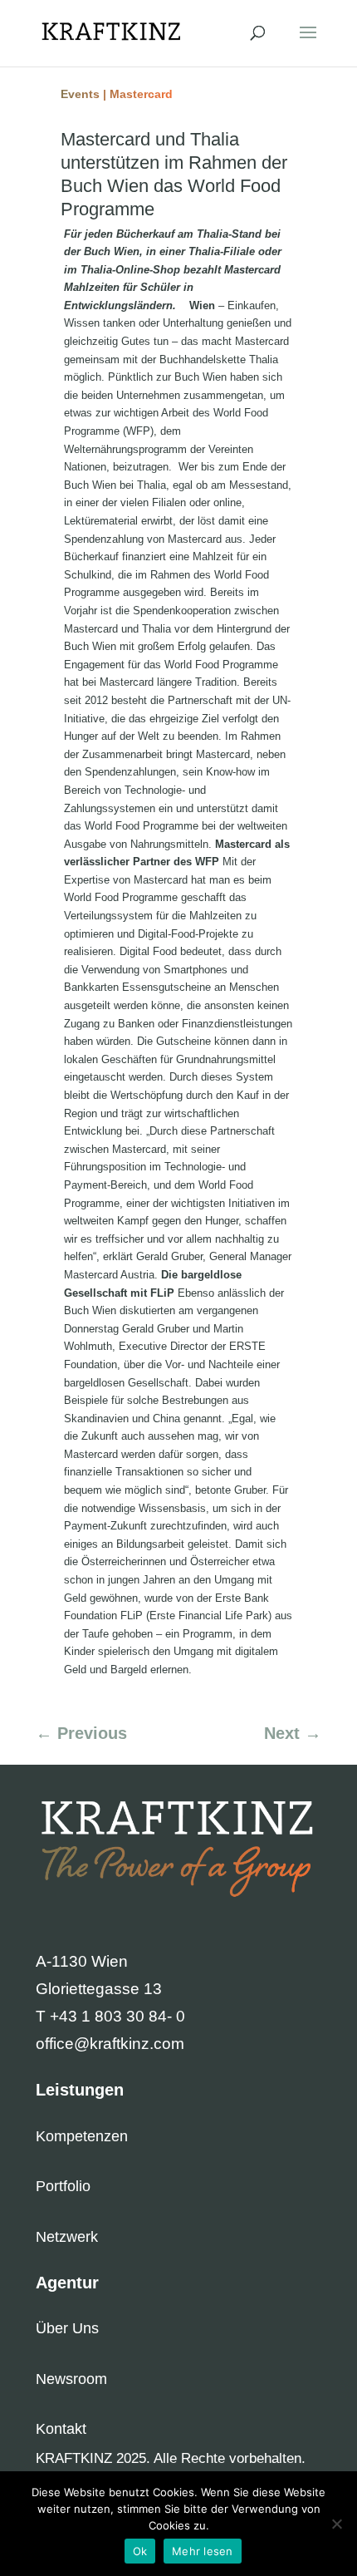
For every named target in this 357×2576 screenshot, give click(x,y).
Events (80, 94)
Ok (140, 2551)
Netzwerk (67, 2237)
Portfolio (63, 2186)
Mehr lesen (203, 2551)
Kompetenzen (82, 2136)
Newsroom (71, 2379)
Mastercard (141, 94)
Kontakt (61, 2429)
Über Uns (67, 2328)
